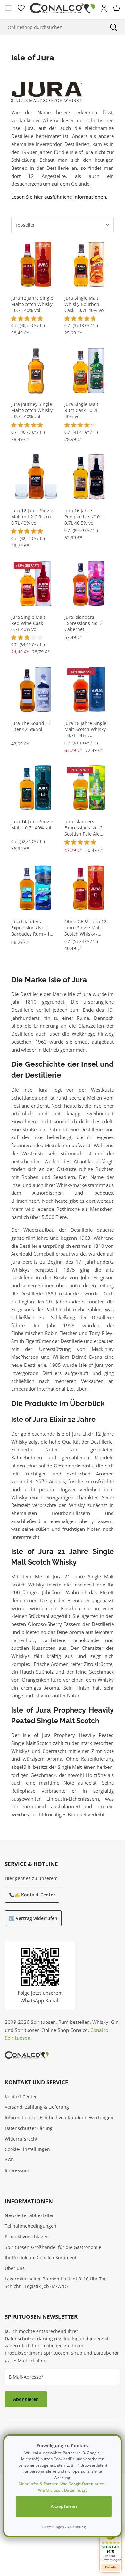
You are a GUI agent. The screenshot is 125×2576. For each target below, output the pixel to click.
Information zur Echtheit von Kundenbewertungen (59, 2118)
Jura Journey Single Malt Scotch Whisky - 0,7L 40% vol (32, 410)
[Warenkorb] (117, 8)
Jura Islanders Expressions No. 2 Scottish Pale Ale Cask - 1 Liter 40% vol (83, 828)
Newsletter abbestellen (30, 2215)
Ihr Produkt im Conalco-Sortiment (41, 2257)
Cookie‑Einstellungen (27, 2149)
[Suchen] (113, 27)
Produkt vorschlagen (27, 2237)
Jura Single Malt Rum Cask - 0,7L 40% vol (81, 410)
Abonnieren (26, 2399)
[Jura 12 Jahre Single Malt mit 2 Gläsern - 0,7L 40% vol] (36, 477)
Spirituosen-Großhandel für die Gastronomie (53, 2247)
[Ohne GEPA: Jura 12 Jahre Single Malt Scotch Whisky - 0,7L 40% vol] (89, 888)
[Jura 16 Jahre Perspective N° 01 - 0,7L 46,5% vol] (89, 477)
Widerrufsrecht (21, 2139)
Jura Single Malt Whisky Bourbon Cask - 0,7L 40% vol (85, 304)
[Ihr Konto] (104, 8)
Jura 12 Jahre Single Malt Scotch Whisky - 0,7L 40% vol (32, 304)
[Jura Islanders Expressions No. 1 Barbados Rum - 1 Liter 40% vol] (36, 888)
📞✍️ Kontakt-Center (32, 1895)
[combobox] (51, 27)
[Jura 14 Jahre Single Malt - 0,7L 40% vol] (36, 788)
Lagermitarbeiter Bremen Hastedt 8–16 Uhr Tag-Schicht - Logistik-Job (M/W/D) (57, 2282)
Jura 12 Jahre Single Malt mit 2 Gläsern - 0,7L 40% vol (33, 517)
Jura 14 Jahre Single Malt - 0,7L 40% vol (32, 825)
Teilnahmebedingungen (31, 2226)
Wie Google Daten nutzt (83, 2484)
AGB (9, 2160)
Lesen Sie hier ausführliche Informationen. (59, 197)
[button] (111, 2543)
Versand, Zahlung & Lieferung (37, 2107)
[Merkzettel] (21, 8)
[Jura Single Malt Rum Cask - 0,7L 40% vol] (89, 370)
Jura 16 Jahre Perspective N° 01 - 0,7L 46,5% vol (85, 517)
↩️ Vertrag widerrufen (33, 1918)
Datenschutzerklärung (29, 2128)
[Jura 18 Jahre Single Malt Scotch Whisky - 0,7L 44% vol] (89, 689)
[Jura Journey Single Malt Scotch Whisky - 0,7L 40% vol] (36, 370)
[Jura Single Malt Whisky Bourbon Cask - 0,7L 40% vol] (89, 264)
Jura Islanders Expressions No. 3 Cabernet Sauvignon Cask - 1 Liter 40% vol (85, 623)
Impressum (17, 2170)
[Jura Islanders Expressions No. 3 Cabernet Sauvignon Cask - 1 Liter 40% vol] (89, 583)
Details (111, 2567)
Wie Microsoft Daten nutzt (63, 2490)
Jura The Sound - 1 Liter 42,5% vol (31, 726)
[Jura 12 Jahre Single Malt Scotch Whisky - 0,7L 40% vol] (36, 264)
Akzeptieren (64, 2506)
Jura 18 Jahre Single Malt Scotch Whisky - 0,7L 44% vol (85, 729)
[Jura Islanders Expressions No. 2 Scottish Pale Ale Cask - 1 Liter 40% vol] (89, 788)
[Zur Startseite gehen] (63, 8)
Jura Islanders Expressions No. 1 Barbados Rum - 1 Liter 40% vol (30, 928)
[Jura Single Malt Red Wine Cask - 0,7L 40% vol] (36, 583)
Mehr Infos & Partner (38, 2484)
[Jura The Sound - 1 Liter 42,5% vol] (36, 689)
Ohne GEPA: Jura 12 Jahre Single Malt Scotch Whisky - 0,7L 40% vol (85, 928)
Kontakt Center (21, 2097)
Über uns (15, 2268)
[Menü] (8, 8)
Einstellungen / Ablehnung (64, 2527)
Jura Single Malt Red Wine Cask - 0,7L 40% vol (29, 623)
